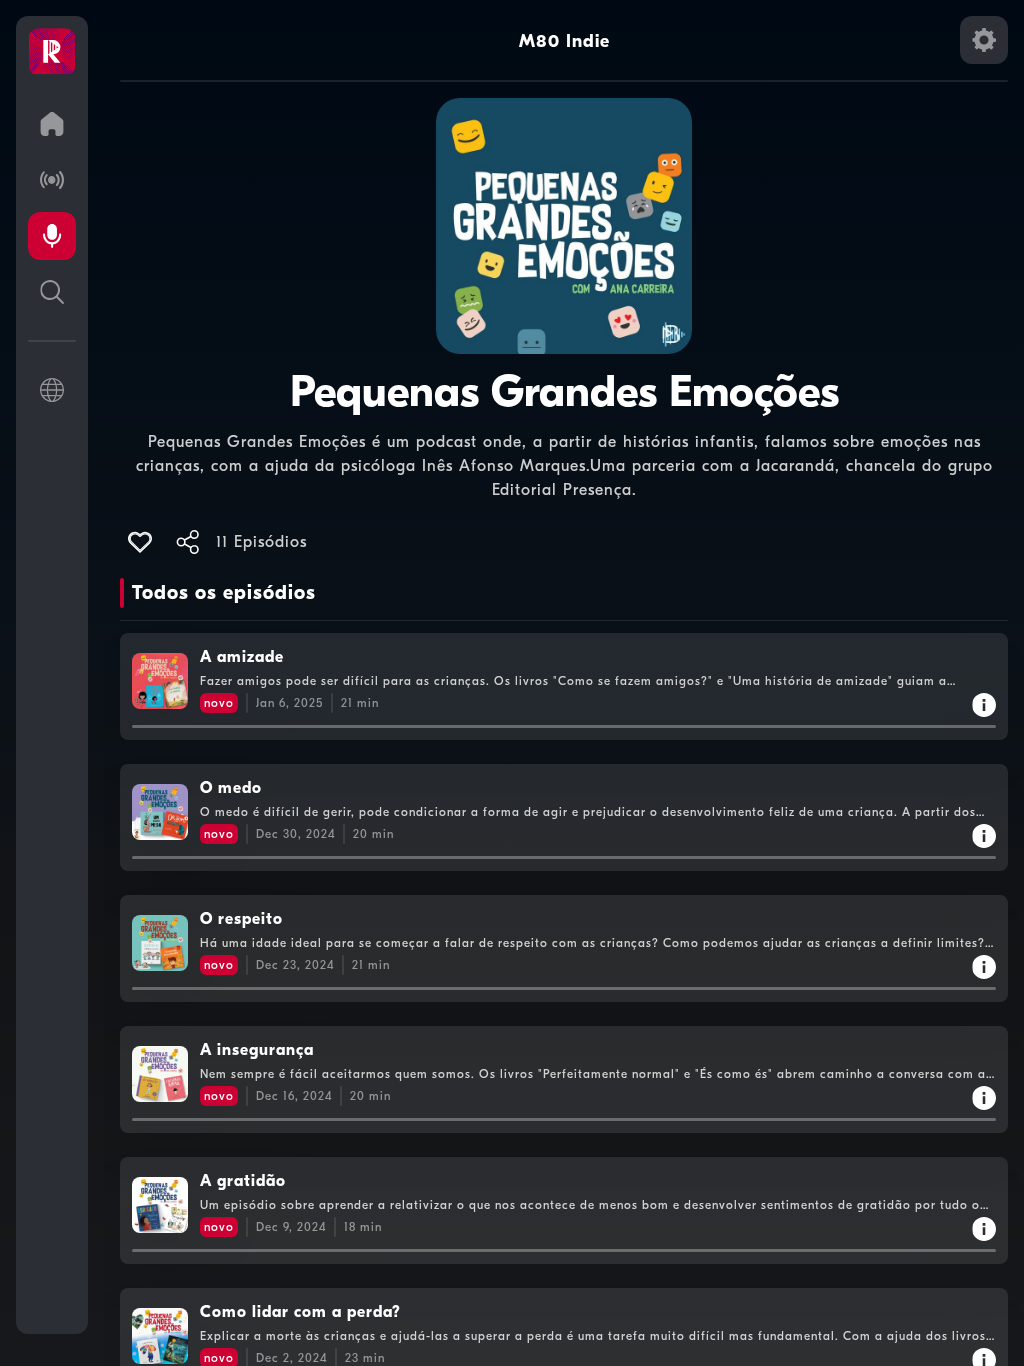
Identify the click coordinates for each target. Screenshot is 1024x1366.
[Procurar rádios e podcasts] (52, 292)
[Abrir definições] (984, 40)
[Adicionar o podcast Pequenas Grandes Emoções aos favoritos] (140, 542)
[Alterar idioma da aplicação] (52, 390)
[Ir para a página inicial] (52, 124)
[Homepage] (52, 52)
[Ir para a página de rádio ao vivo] (52, 180)
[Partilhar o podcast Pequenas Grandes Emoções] (188, 542)
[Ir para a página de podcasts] (52, 236)
